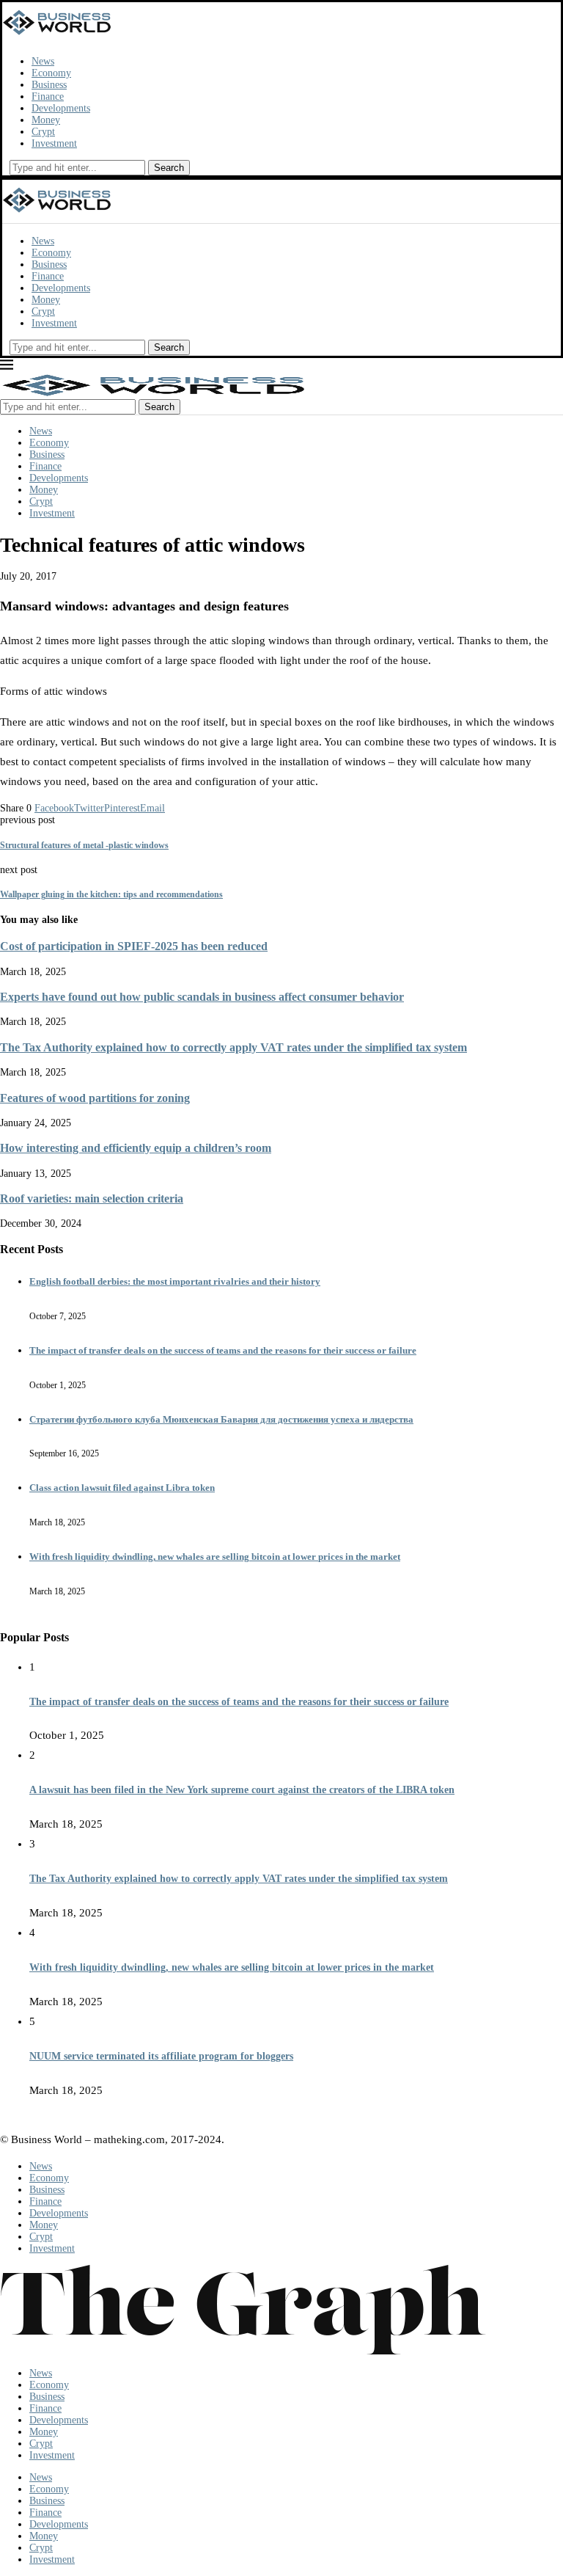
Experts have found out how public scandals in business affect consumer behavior (202, 997)
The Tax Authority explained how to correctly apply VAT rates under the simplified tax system (233, 1047)
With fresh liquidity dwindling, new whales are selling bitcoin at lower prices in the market (215, 1557)
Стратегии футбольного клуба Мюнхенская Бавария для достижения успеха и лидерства (221, 1419)
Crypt (43, 132)
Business (49, 85)
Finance (48, 96)
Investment (54, 143)
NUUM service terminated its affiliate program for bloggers (161, 2056)
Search (169, 168)
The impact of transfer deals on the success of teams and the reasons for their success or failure (223, 1350)
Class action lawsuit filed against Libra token (122, 1488)
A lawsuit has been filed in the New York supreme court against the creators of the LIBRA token (242, 1790)
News (43, 61)
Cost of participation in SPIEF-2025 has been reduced (134, 946)
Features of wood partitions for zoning (95, 1098)
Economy (51, 73)
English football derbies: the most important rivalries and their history (175, 1281)
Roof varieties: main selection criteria (92, 1198)
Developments (61, 108)
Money (46, 120)
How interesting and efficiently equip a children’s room (136, 1148)
